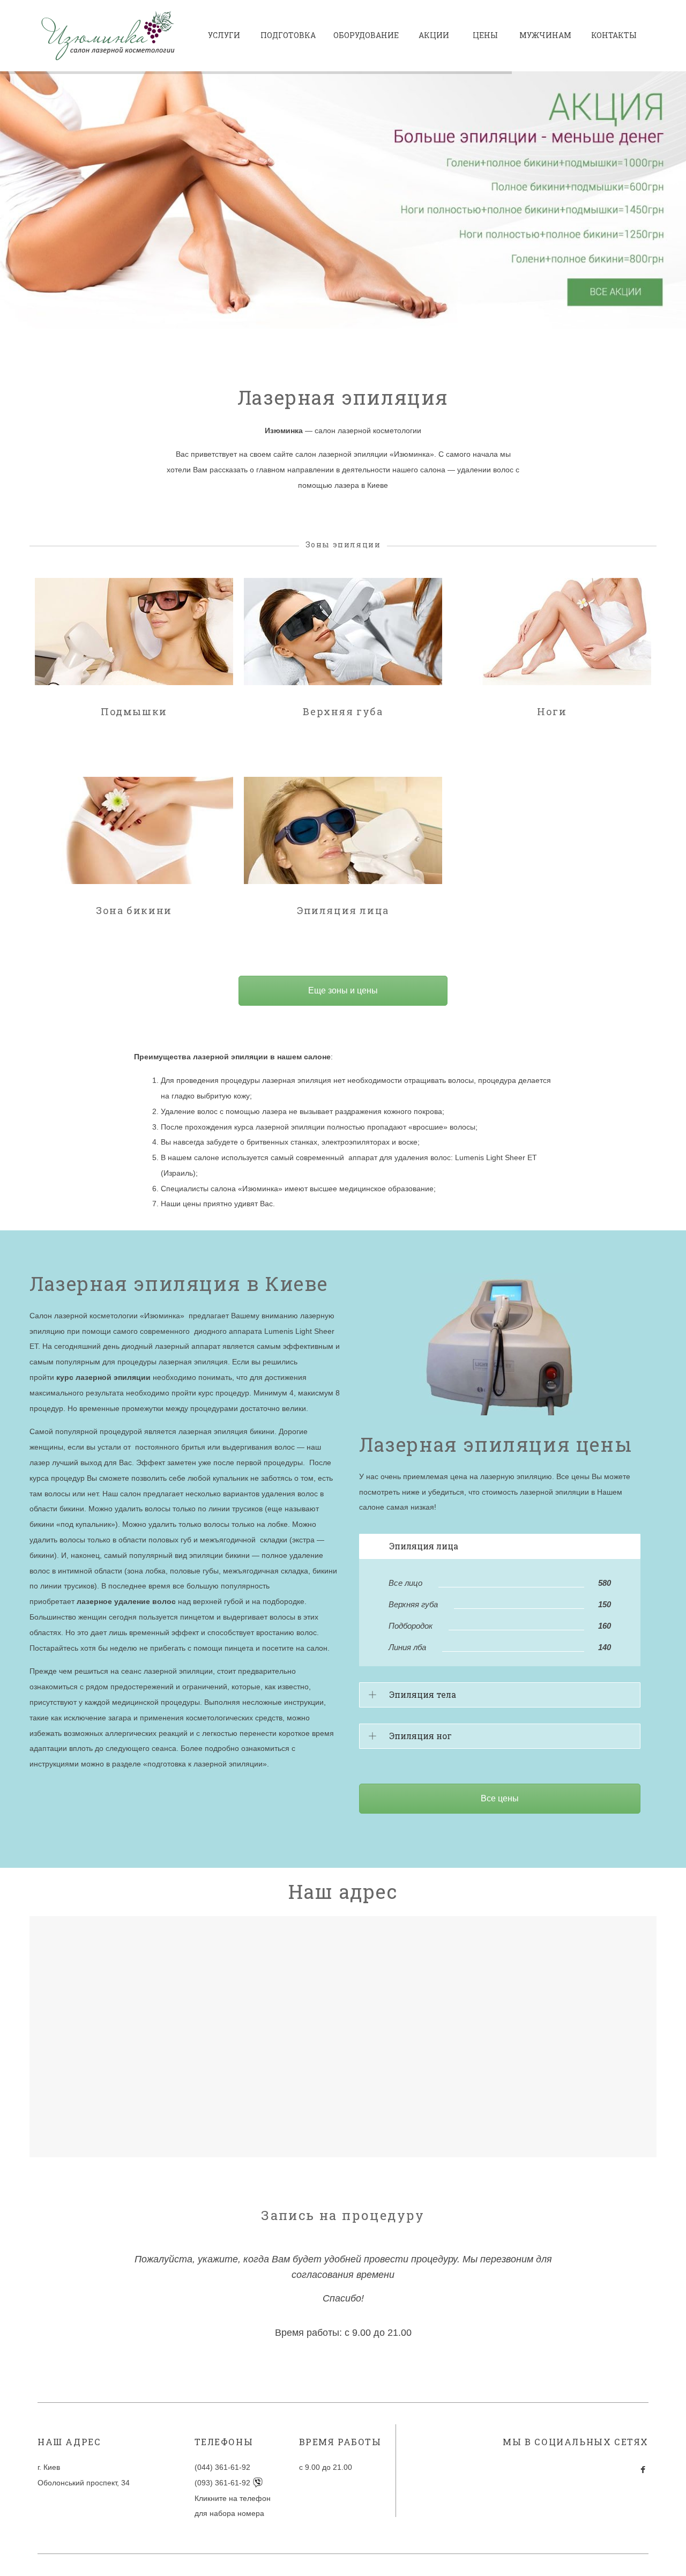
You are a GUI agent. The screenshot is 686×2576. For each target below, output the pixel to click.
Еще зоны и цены (343, 990)
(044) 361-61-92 (222, 2467)
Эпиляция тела (423, 1694)
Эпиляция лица (424, 1546)
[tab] (500, 1546)
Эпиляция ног (420, 1736)
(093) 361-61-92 (223, 2483)
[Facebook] (643, 2470)
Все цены (500, 1798)
